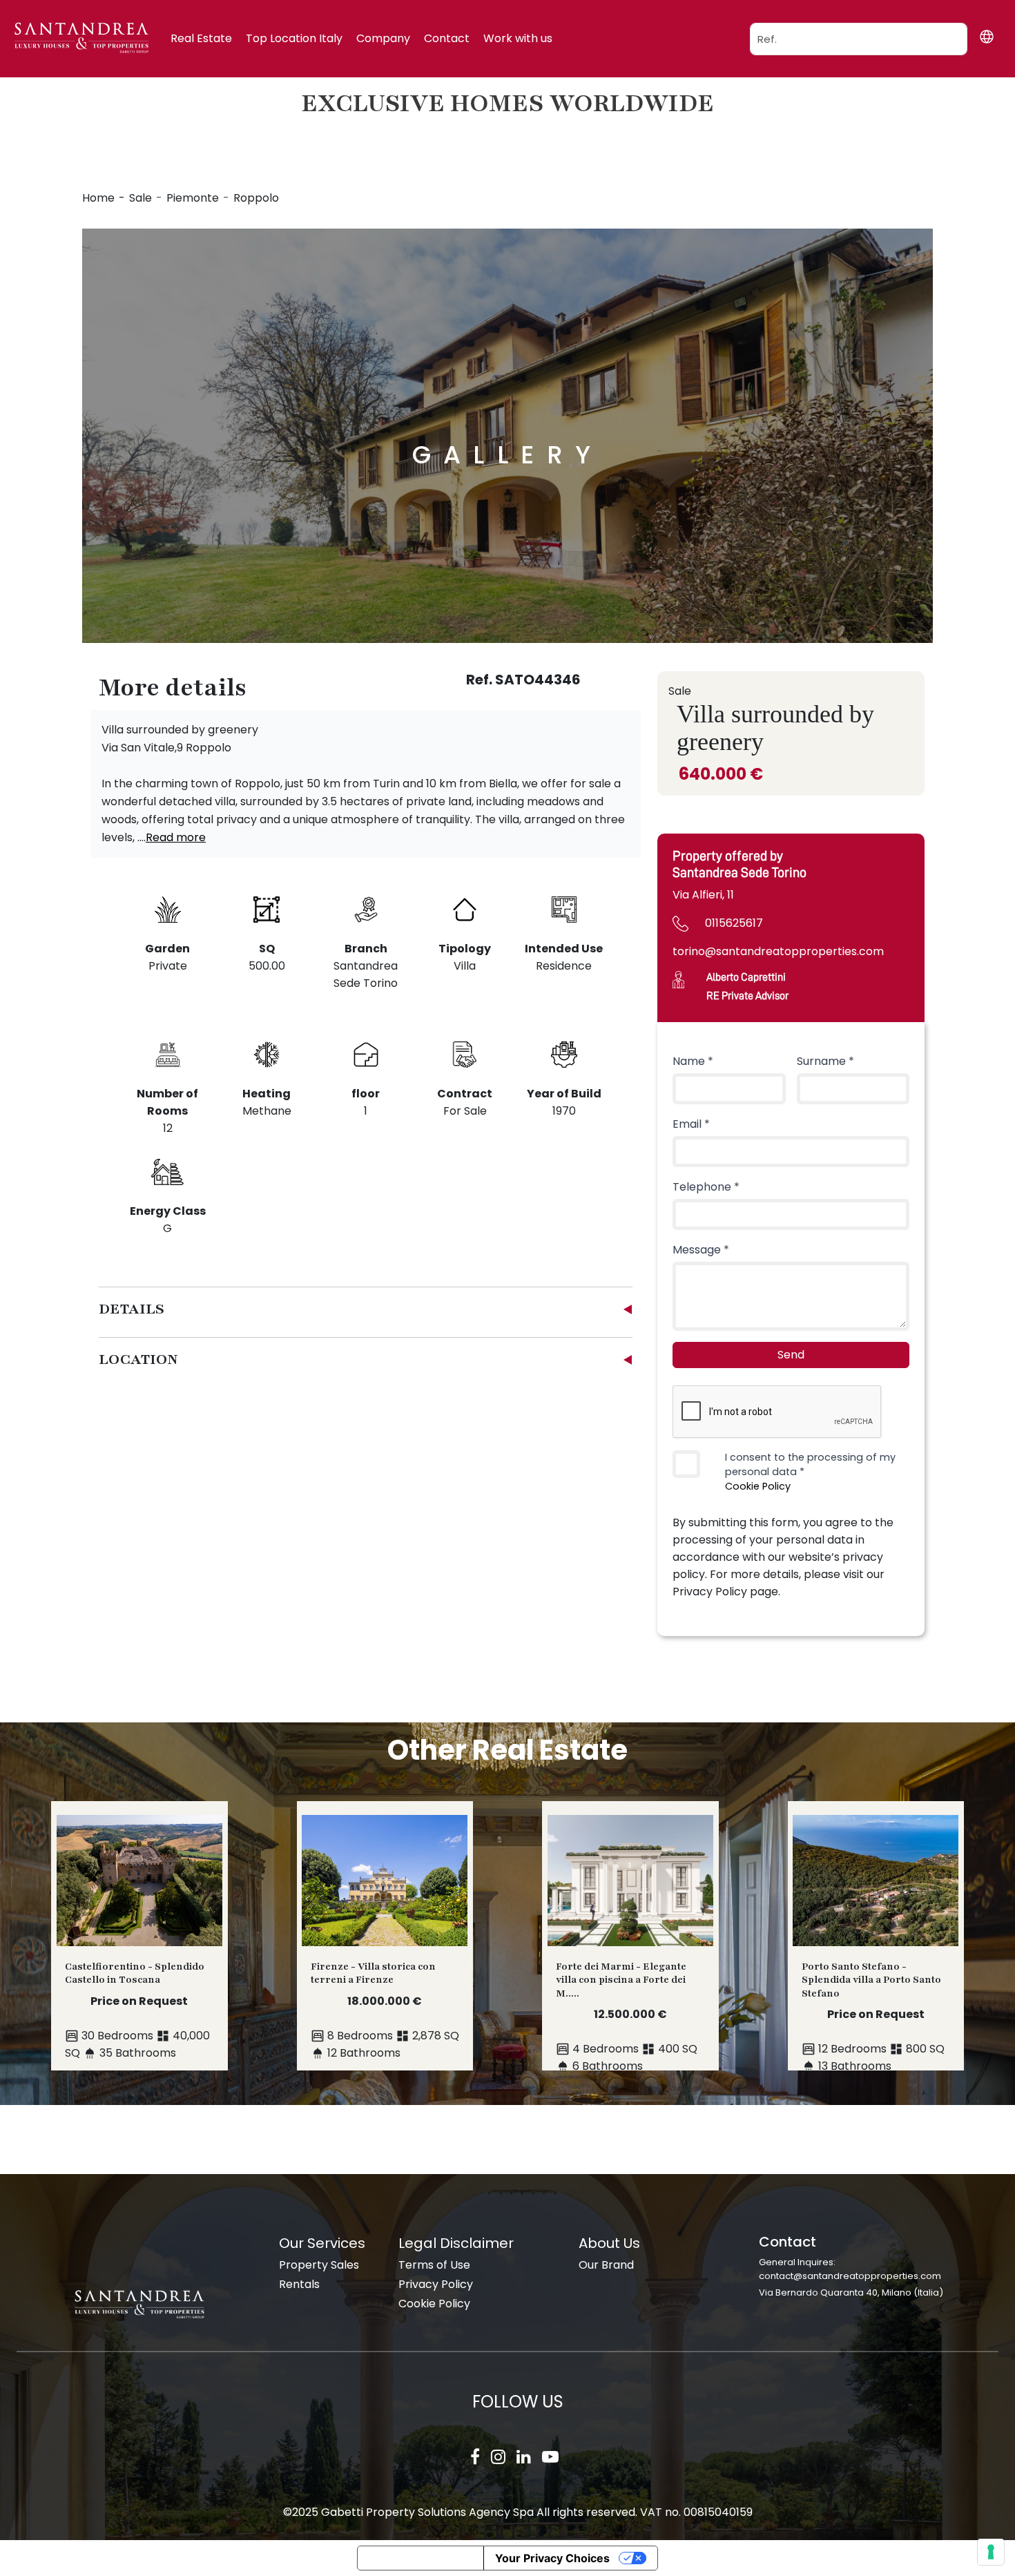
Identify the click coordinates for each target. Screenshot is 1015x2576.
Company (383, 38)
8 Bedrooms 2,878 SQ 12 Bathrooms (385, 2010)
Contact (447, 38)
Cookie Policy (758, 1486)
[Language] (986, 37)
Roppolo (256, 198)
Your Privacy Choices (552, 2558)
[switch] (686, 1464)
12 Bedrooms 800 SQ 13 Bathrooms (873, 2017)
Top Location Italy (294, 38)
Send (791, 1355)
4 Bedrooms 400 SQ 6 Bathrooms (627, 2017)
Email (691, 1124)
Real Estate (201, 38)
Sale (141, 198)
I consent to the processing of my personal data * (810, 1472)
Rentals (299, 2284)
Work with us (518, 38)
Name (693, 1061)
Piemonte (193, 198)
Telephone (706, 1187)
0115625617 (734, 923)
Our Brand (606, 2265)
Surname (825, 1061)
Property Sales (319, 2265)
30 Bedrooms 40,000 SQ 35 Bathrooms (137, 2010)
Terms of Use (434, 2265)
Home (98, 198)
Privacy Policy (436, 2284)
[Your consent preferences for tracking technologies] (991, 2552)
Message (701, 1250)
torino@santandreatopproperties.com (778, 951)
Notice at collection (420, 2558)
